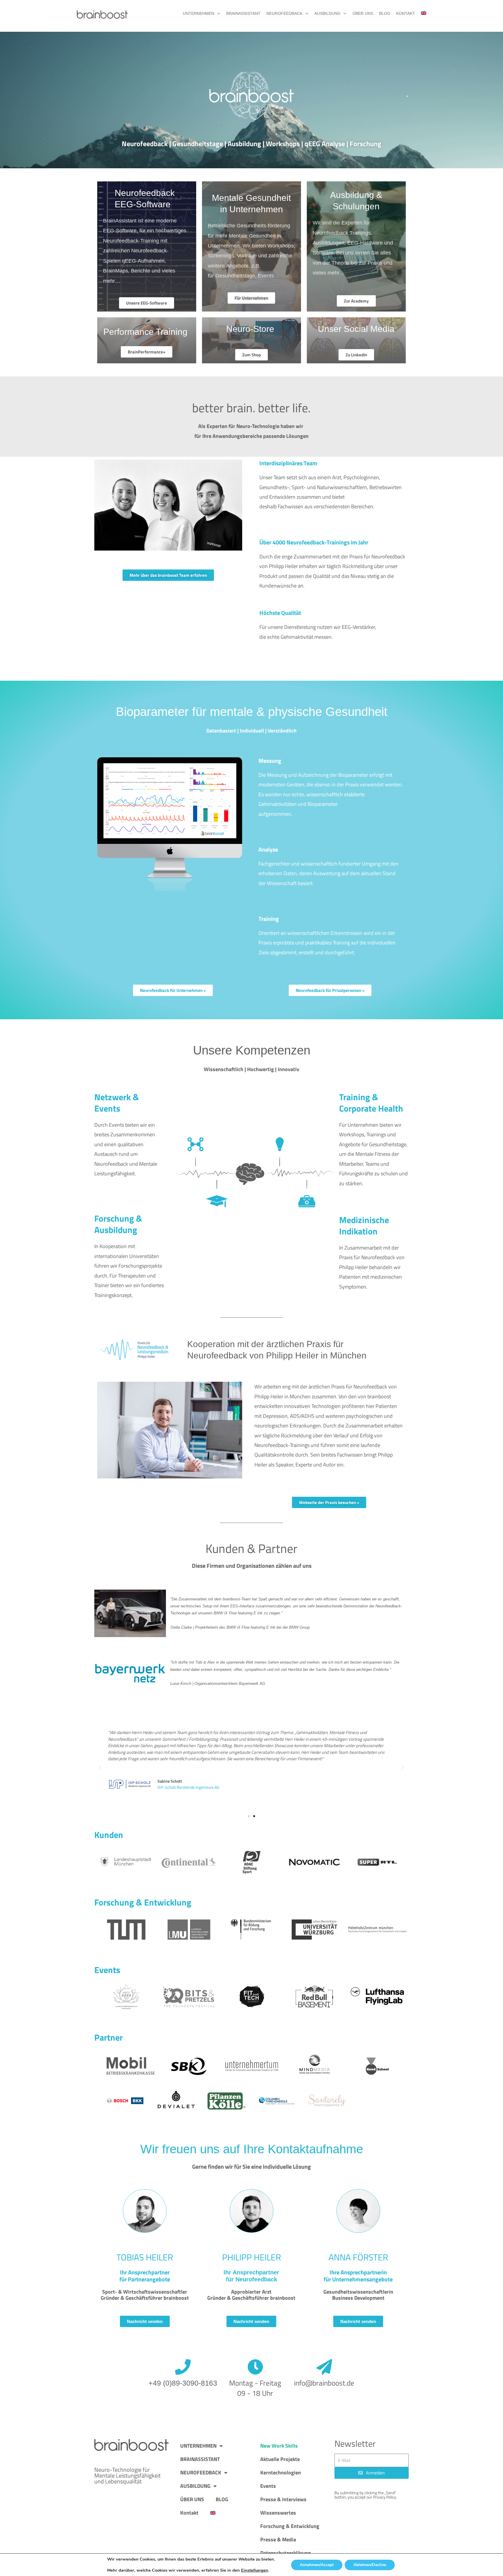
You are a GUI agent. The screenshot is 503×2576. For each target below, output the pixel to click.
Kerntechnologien (281, 2472)
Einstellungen (255, 2570)
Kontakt (406, 13)
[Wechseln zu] (421, 13)
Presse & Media (278, 2539)
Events (268, 2486)
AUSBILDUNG (327, 13)
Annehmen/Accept (317, 2565)
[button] (100, 1768)
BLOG (385, 13)
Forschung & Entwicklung (290, 2526)
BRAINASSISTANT (243, 13)
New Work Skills (279, 2446)
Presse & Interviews (283, 2499)
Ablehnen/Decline (370, 2565)
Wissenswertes (278, 2513)
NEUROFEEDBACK (284, 13)
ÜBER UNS (363, 13)
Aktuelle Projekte (280, 2459)
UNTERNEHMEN (199, 13)
